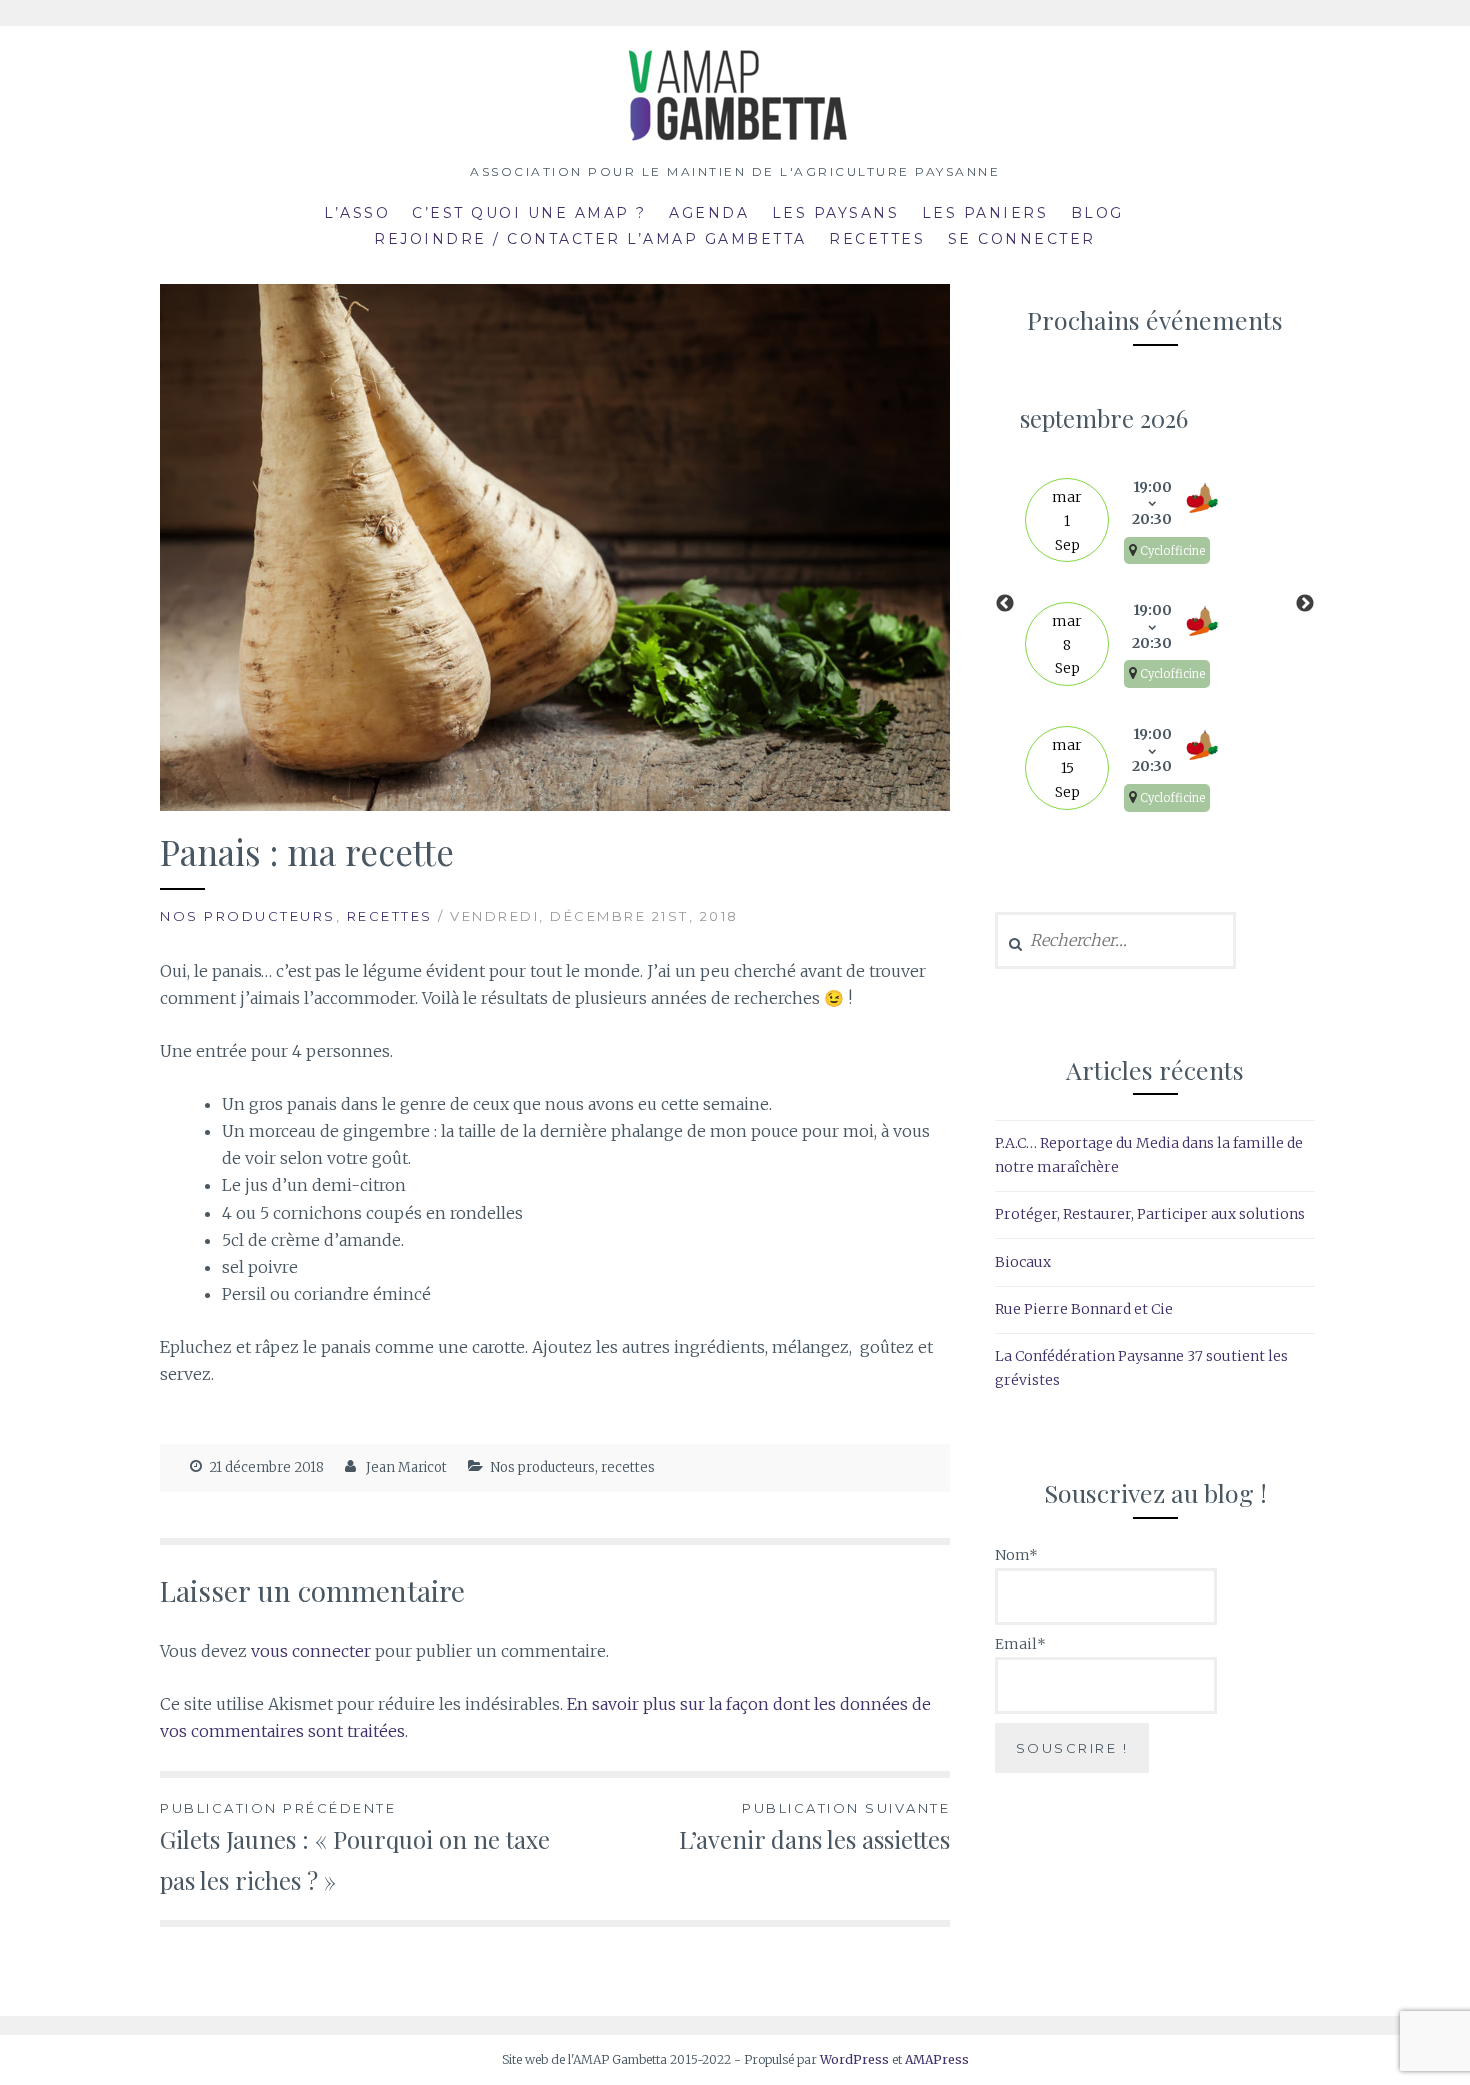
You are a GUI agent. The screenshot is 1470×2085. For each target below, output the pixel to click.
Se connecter (1022, 239)
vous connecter (311, 1651)
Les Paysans (836, 213)
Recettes (877, 239)
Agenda (709, 213)
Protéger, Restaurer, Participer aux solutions (1150, 1214)
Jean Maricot (406, 1467)
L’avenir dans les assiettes (814, 1827)
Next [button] (1305, 604)
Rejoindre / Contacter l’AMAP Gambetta (590, 239)
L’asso (357, 213)
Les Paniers (985, 213)
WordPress (854, 2059)
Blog (1097, 213)
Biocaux (1023, 1262)
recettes (390, 916)
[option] (1155, 604)
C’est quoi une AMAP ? (529, 213)
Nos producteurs (248, 916)
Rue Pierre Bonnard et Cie (1084, 1309)
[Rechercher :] (1115, 941)
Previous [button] (1005, 604)
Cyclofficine (1172, 551)
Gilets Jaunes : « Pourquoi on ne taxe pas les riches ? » (355, 1848)
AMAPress (937, 2059)
